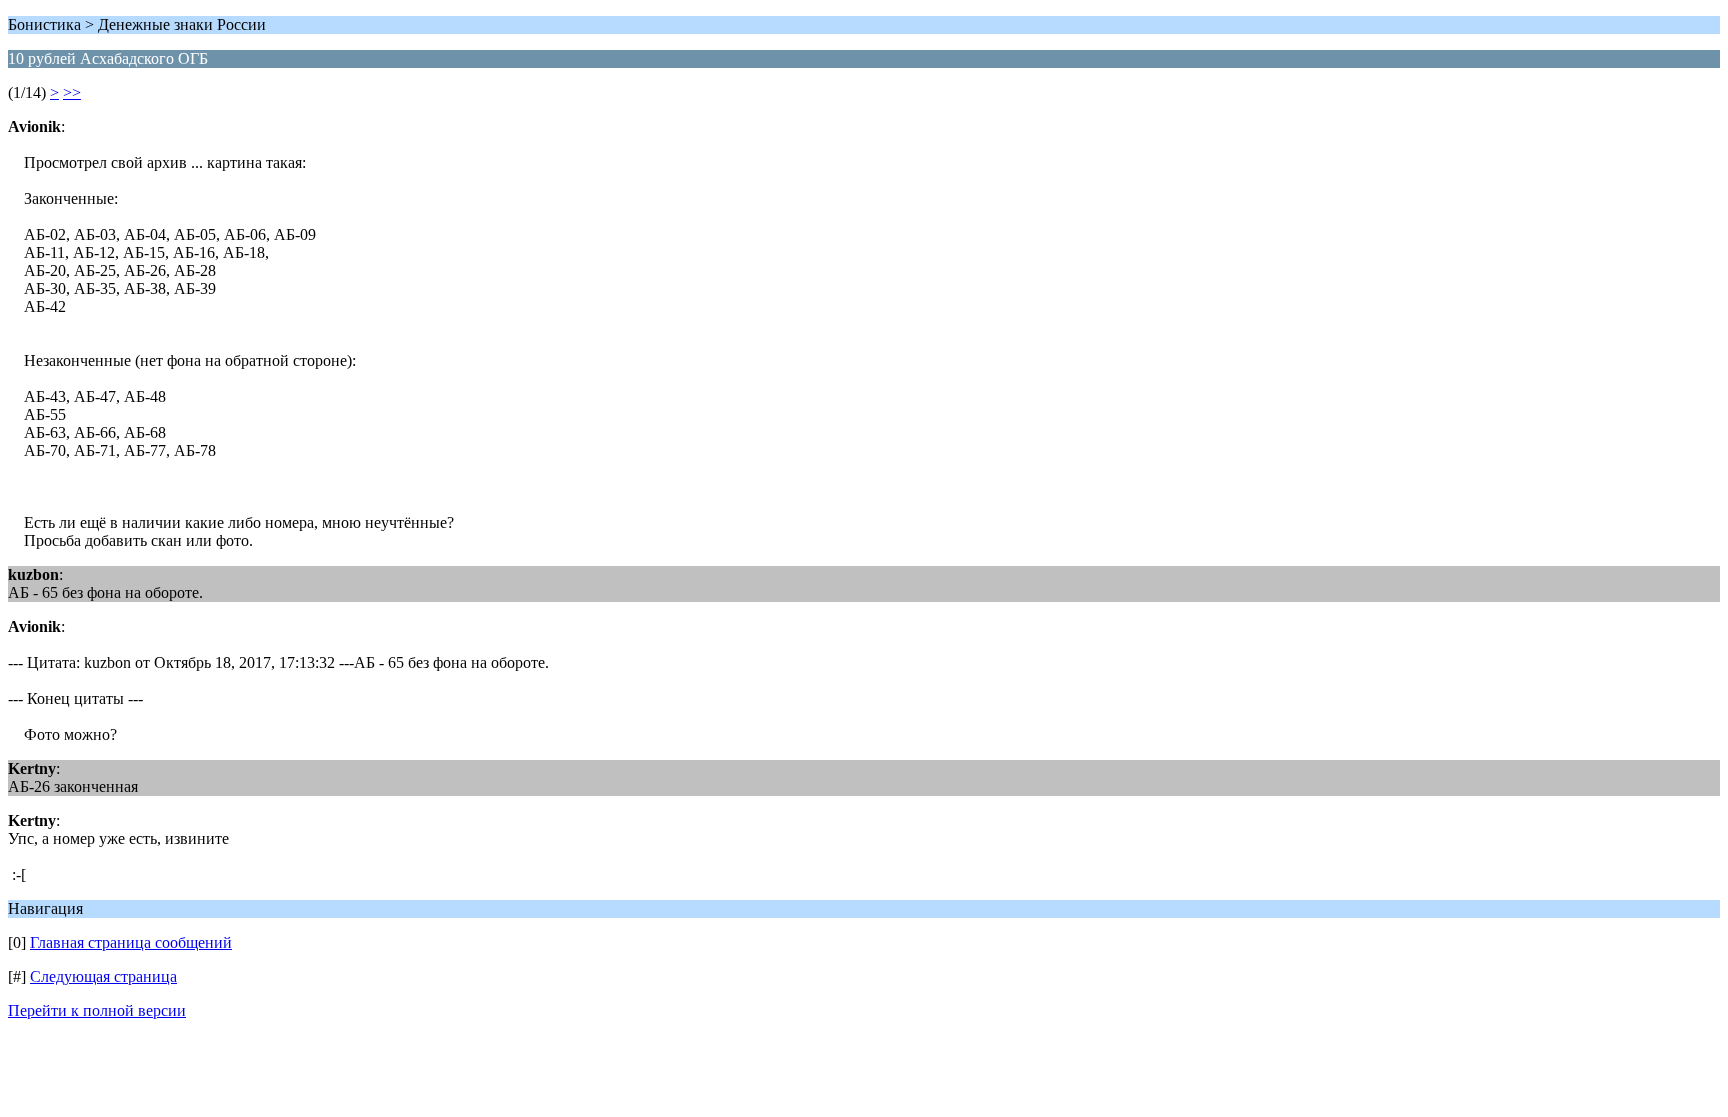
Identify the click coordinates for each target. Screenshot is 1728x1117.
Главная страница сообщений (131, 942)
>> (72, 92)
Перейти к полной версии (97, 1010)
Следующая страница (103, 976)
